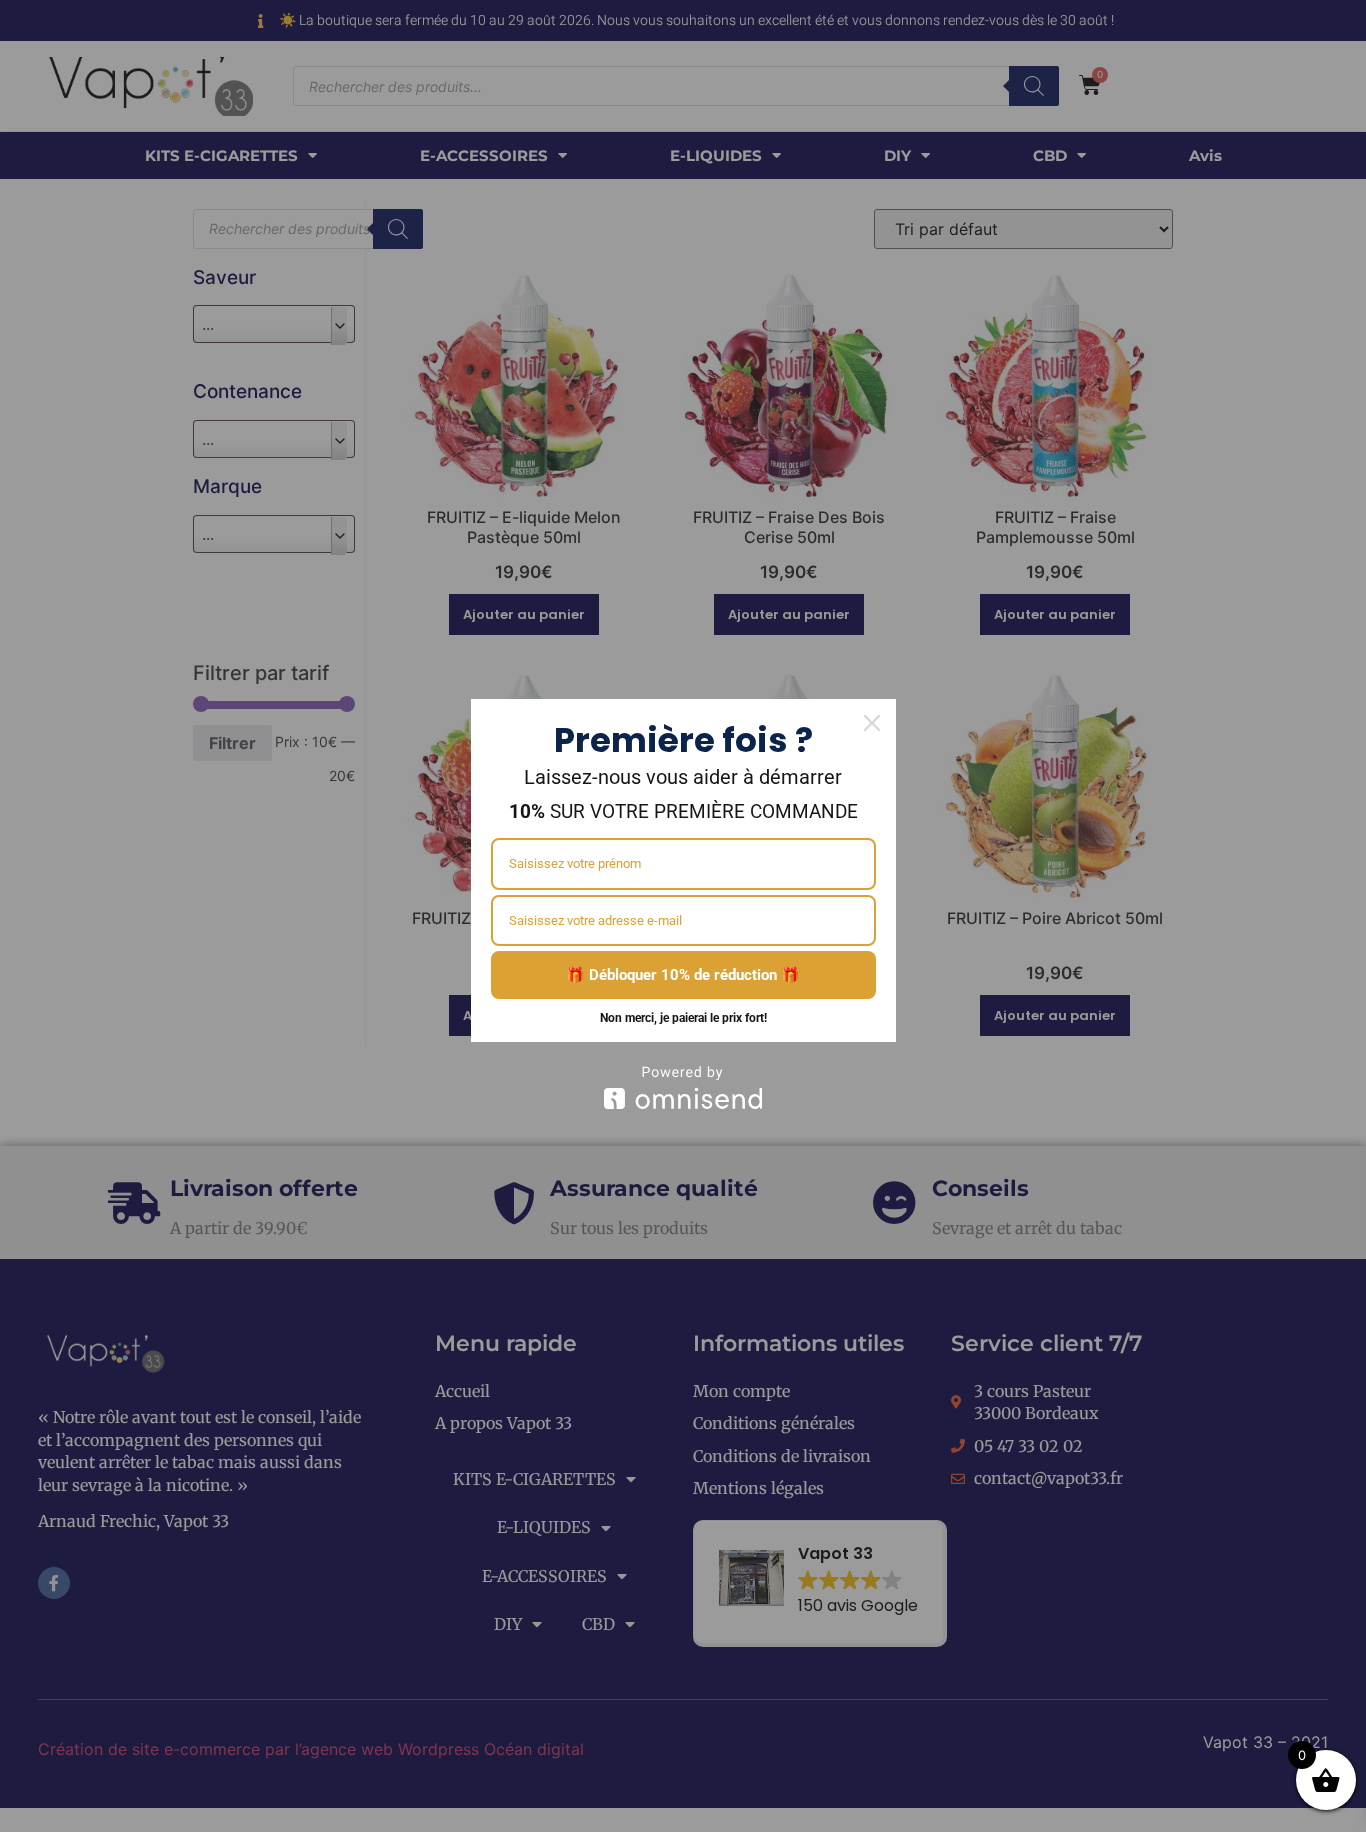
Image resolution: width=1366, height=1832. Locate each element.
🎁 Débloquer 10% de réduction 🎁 (683, 975)
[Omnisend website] (683, 1087)
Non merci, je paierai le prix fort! (683, 1018)
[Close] (872, 723)
